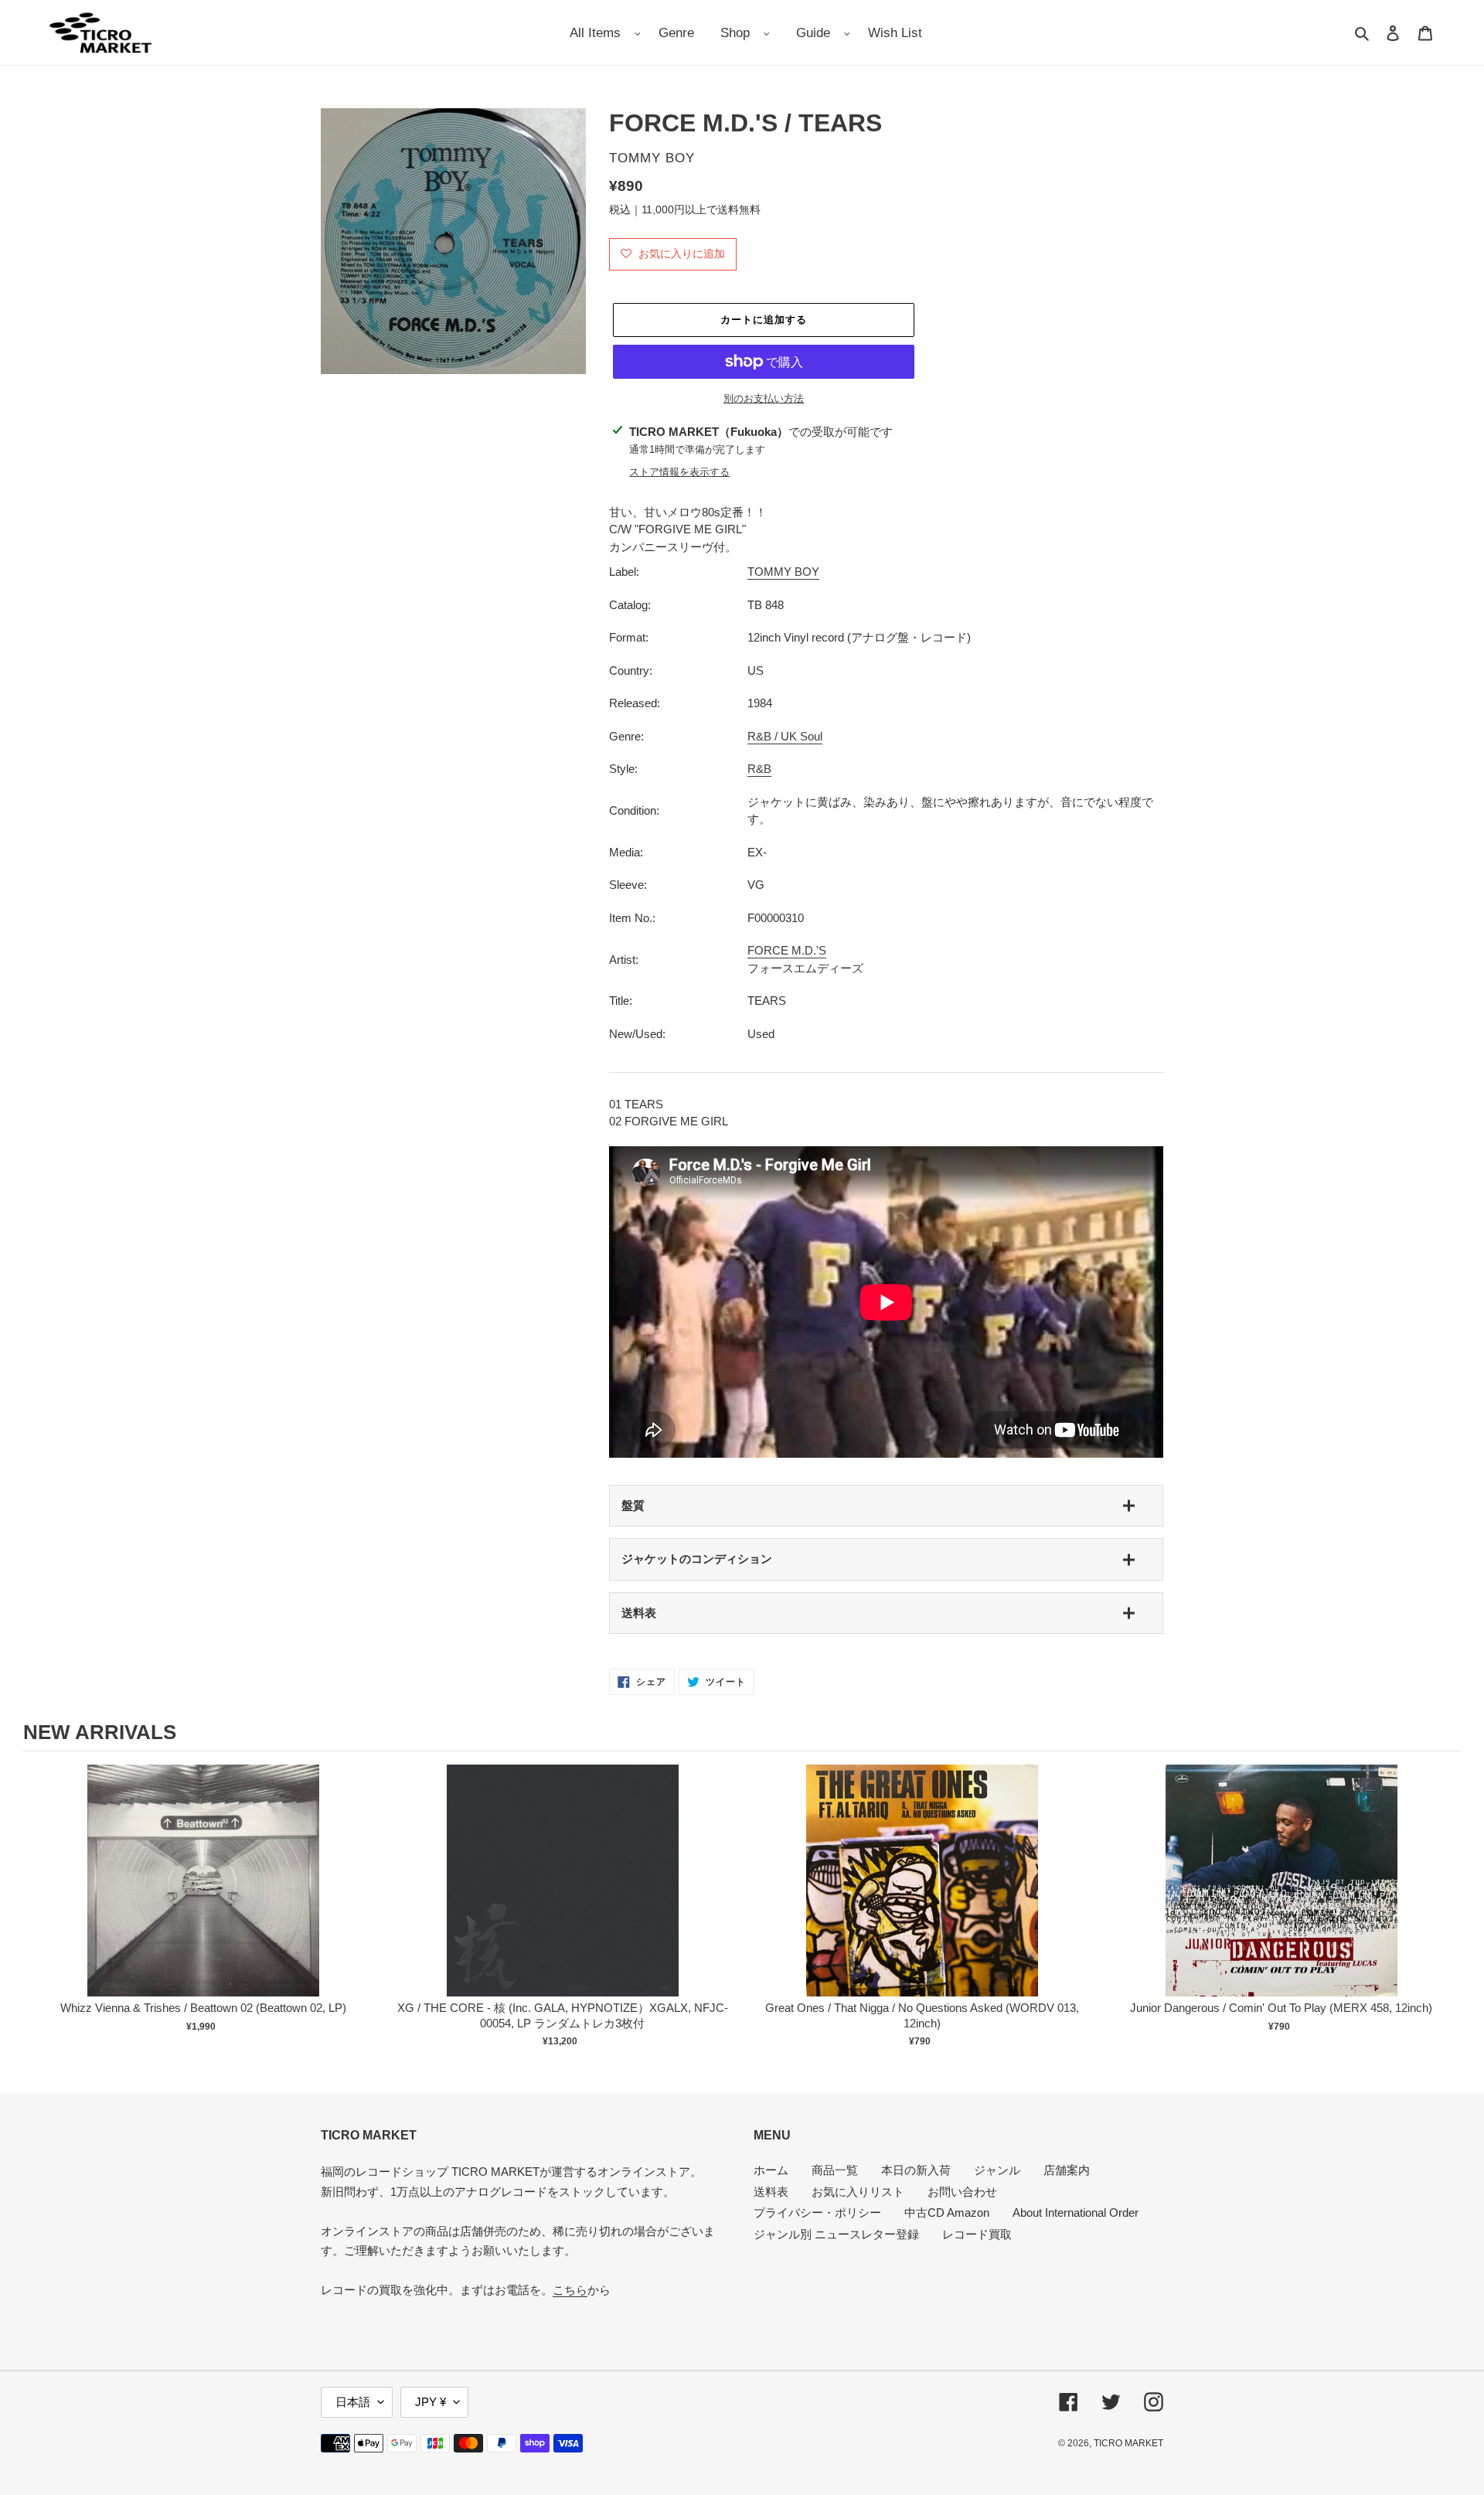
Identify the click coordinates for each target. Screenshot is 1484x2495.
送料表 (639, 1613)
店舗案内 (1067, 2170)
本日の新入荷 (916, 2170)
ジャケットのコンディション (697, 1559)
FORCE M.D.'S (787, 950)
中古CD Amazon (947, 2212)
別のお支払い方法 (764, 398)
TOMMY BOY (783, 572)
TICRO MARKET (1128, 2443)
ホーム (771, 2170)
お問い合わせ (962, 2192)
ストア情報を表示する (679, 472)
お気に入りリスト (858, 2192)
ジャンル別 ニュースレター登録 (836, 2234)
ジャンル (997, 2170)
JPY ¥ (431, 2402)
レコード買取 (977, 2234)
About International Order (1076, 2212)
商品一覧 (835, 2170)
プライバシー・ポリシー (817, 2212)
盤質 (633, 1505)
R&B (759, 769)
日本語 (353, 2402)
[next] (1445, 1908)
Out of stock (203, 1896)
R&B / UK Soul (785, 736)
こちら (570, 2290)
